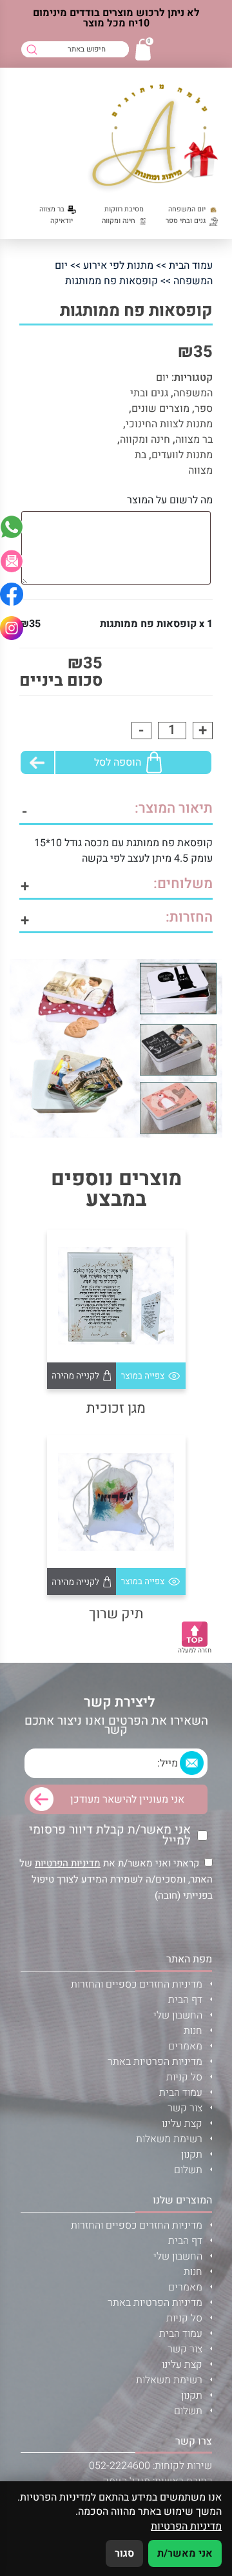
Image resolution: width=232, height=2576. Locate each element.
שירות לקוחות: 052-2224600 (150, 2466)
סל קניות (184, 2077)
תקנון (192, 2155)
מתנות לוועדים (182, 455)
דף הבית (185, 2000)
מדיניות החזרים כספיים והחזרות (137, 1984)
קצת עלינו (182, 2124)
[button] (12, 561)
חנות (193, 2031)
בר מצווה (194, 440)
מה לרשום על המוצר (170, 500)
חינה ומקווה (145, 440)
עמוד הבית (191, 266)
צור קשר (185, 2108)
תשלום (188, 2170)
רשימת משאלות (169, 2139)
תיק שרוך (116, 1614)
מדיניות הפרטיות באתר (155, 2062)
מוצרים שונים (160, 409)
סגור (124, 2553)
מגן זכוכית (116, 1409)
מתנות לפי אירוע (118, 266)
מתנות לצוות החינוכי (169, 424)
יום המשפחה (184, 385)
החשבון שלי (178, 2015)
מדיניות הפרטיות (68, 1863)
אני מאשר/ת (185, 2553)
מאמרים (185, 2046)
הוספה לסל (118, 762)
